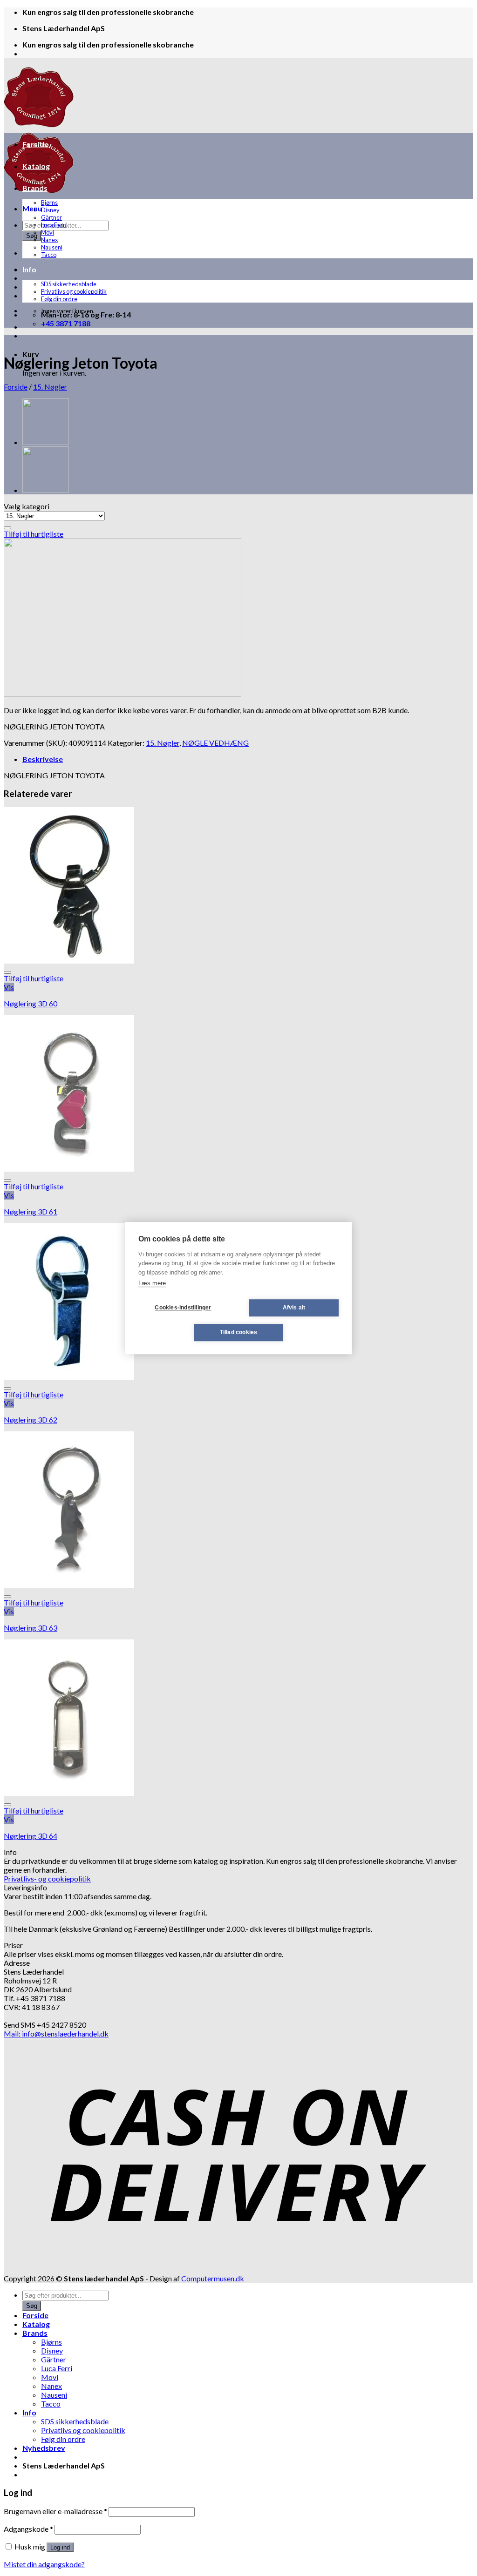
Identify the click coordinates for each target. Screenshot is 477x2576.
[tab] (248, 759)
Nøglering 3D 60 (31, 1003)
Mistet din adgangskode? (44, 2564)
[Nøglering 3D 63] (69, 1585)
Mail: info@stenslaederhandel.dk (56, 2033)
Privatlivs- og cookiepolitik (47, 1878)
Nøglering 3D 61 (31, 1211)
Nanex (49, 240)
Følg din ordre (59, 299)
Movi (48, 232)
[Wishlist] (7, 528)
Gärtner (51, 217)
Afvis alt (294, 1308)
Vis (9, 987)
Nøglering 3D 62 (31, 1419)
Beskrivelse (43, 759)
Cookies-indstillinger (183, 1308)
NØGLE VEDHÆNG (215, 743)
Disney (50, 210)
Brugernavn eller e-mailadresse (55, 2511)
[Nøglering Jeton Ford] (46, 491)
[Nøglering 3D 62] (69, 1377)
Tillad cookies (239, 1332)
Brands (35, 188)
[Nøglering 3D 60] (69, 961)
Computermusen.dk (213, 2278)
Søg (32, 236)
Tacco (49, 255)
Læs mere (152, 1283)
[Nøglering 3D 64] (69, 1793)
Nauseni (52, 247)
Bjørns (49, 202)
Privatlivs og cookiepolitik (74, 291)
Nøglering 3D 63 (31, 1628)
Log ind (60, 2547)
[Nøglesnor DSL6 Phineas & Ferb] (46, 443)
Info (29, 269)
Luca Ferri (54, 225)
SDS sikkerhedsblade (69, 284)
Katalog (36, 166)
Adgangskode (28, 2529)
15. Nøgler (50, 387)
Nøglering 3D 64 (31, 1836)
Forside (35, 144)
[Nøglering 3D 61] (69, 1169)
